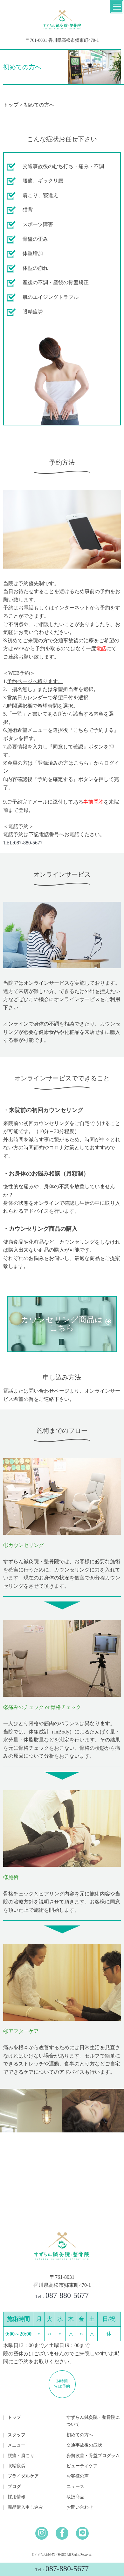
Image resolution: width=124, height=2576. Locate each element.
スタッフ (17, 2435)
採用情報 (17, 2497)
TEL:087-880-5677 (23, 843)
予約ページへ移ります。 (35, 681)
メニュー (17, 2445)
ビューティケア (82, 2466)
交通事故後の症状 (84, 2445)
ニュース (75, 2487)
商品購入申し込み (25, 2507)
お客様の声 (78, 2476)
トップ (11, 105)
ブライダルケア (23, 2476)
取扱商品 (75, 2497)
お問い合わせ (80, 2507)
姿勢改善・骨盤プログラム (93, 2456)
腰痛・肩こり (21, 2456)
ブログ (14, 2487)
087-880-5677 (62, 2569)
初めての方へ (80, 2435)
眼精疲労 (17, 2466)
